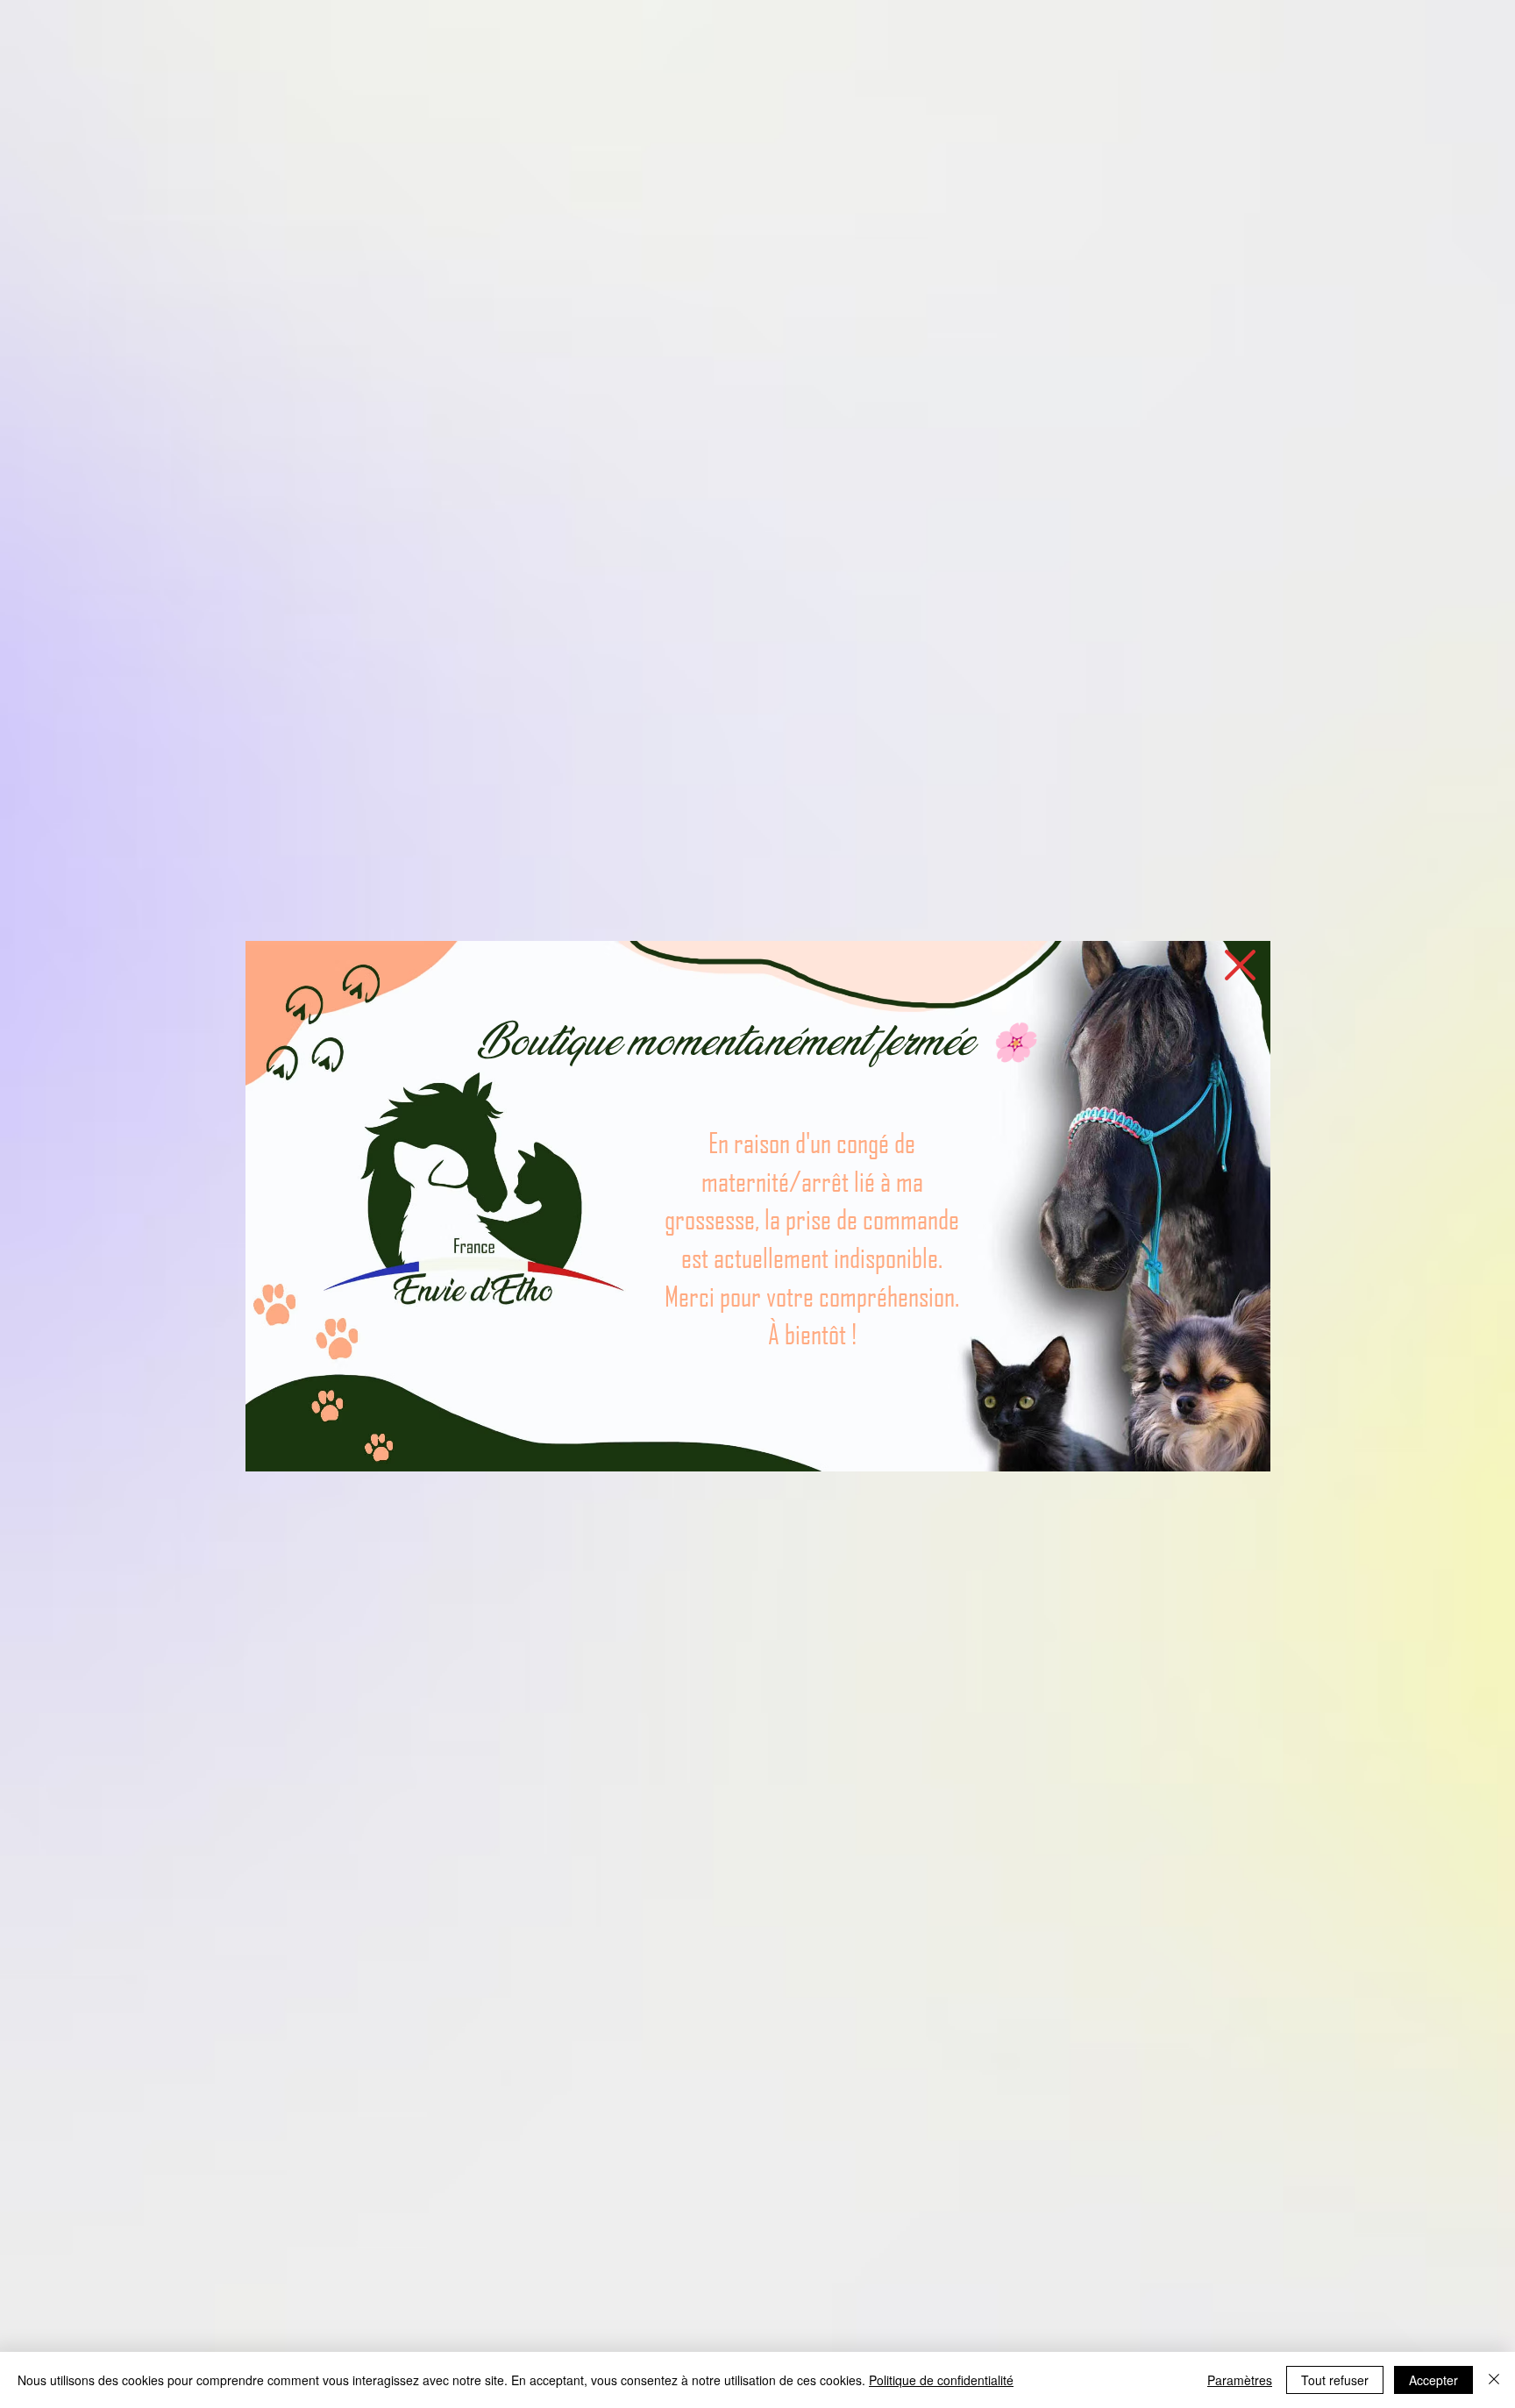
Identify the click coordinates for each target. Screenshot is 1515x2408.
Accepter (1433, 2380)
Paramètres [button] (1240, 2380)
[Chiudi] (1494, 2380)
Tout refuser (1335, 2380)
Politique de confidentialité (941, 2380)
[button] (1240, 965)
